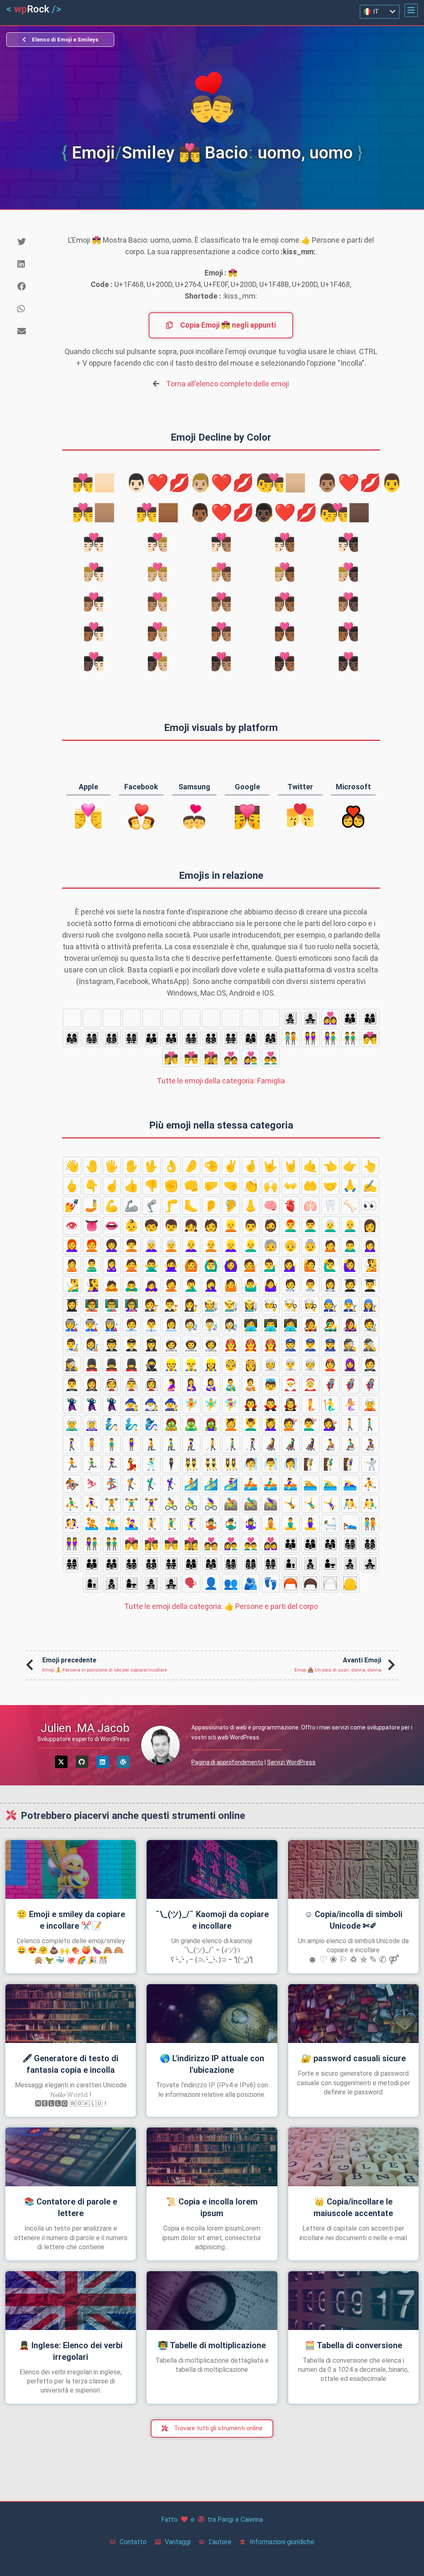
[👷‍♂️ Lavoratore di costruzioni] (191, 1365)
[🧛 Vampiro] (251, 1404)
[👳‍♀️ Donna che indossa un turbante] (311, 1365)
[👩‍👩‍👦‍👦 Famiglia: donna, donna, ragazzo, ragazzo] (92, 1018)
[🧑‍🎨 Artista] (370, 1325)
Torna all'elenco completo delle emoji (228, 384)
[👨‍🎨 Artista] (72, 1345)
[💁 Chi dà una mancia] (251, 1265)
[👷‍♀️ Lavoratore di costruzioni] (211, 1365)
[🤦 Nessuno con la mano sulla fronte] (171, 1285)
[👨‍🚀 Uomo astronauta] (191, 1345)
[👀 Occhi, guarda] (370, 1206)
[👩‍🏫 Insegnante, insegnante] (132, 1305)
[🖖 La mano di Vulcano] (152, 1166)
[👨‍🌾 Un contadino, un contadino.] (231, 1305)
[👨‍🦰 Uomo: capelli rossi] (291, 1225)
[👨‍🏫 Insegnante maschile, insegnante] (112, 1305)
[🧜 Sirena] (311, 1404)
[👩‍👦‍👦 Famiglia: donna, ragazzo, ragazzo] (251, 1018)
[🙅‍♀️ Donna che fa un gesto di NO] (171, 1265)
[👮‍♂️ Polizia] (311, 1345)
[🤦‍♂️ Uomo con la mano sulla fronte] (191, 1285)
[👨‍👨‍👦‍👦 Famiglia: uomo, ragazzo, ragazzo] (211, 1038)
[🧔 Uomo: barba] (271, 1225)
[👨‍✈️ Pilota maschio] (132, 1345)
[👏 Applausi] (251, 1186)
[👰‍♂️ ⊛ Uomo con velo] (132, 1384)
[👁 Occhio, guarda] (72, 1225)
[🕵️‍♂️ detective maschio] (370, 1345)
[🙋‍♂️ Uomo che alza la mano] (330, 1265)
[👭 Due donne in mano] (311, 1038)
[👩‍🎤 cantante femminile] (350, 1325)
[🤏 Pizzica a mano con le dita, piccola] (211, 1166)
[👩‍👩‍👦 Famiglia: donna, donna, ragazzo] (251, 1038)
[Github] (82, 1762)
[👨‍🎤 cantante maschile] (330, 1325)
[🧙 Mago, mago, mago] (132, 1404)
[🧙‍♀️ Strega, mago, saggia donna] (171, 1404)
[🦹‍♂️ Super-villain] (92, 1404)
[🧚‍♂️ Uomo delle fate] (211, 1404)
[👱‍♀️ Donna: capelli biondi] (231, 1245)
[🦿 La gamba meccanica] (152, 1206)
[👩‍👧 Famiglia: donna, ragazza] (271, 1018)
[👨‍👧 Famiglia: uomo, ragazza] (171, 1018)
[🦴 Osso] (350, 1206)
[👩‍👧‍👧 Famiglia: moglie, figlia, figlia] (311, 1018)
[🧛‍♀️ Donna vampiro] (291, 1404)
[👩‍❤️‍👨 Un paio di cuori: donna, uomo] (251, 1058)
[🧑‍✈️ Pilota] (112, 1345)
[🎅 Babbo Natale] (291, 1384)
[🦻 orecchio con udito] (231, 1206)
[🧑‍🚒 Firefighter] (231, 1345)
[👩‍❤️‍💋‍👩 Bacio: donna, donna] (211, 1058)
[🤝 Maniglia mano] (330, 1186)
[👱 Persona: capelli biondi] (231, 1225)
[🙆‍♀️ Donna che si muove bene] (231, 1265)
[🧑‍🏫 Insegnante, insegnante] (92, 1305)
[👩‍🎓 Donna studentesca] (72, 1305)
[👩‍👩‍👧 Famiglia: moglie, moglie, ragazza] (271, 1038)
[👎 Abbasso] (152, 1186)
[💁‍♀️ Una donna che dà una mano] (291, 1265)
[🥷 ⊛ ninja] (152, 1365)
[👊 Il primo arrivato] (191, 1186)
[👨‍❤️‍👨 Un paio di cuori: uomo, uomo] (271, 1058)
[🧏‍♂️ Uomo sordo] (72, 1285)
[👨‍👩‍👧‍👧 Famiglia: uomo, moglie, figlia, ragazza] (132, 1038)
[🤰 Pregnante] (171, 1384)
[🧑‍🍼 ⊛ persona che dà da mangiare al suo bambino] (251, 1384)
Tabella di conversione (353, 2345)
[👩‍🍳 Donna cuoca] (311, 1305)
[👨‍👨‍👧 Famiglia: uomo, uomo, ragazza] (171, 1038)
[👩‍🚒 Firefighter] (271, 1345)
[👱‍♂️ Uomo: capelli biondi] (251, 1245)
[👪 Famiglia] (350, 1018)
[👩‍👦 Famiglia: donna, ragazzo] (231, 1018)
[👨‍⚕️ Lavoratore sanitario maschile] (311, 1285)
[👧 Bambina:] (191, 1225)
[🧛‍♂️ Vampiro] (271, 1404)
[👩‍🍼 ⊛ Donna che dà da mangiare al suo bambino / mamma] (211, 1384)
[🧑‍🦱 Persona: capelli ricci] (132, 1245)
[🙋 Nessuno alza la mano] (311, 1265)
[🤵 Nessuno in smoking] (370, 1365)
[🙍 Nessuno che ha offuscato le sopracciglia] (330, 1245)
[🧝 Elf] (370, 1404)
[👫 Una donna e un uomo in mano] (330, 1038)
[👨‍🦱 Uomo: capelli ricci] (311, 1225)
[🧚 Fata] (191, 1404)
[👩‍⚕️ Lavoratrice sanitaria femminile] (330, 1285)
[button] (411, 10)
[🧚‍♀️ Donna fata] (231, 1404)
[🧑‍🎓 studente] (350, 1285)
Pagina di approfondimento (227, 1762)
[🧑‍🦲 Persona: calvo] (211, 1245)
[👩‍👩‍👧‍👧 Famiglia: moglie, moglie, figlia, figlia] (112, 1018)
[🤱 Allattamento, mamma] (191, 1384)
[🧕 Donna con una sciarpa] (350, 1365)
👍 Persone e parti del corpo (221, 1606)
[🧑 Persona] (211, 1225)
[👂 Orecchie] (211, 1206)
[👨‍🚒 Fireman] (251, 1345)
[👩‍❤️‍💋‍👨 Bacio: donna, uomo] (171, 1058)
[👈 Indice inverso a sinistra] (330, 1166)
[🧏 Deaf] (370, 1265)
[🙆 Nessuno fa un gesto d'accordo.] (191, 1265)
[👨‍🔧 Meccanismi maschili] (350, 1305)
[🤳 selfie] (92, 1206)
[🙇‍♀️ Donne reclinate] (152, 1285)
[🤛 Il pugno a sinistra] (211, 1186)
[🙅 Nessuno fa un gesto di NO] (132, 1265)
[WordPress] (123, 1762)
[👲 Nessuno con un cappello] (330, 1365)
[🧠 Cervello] (271, 1206)
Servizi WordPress (291, 1762)
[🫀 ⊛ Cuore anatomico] (291, 1206)
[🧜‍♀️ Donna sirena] (350, 1404)
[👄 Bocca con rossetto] (112, 1225)
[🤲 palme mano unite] (311, 1186)
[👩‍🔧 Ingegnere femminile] (370, 1305)
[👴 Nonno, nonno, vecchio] (291, 1245)
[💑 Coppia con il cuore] (231, 1058)
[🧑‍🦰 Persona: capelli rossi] (92, 1245)
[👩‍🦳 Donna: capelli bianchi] (152, 1245)
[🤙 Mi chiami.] (311, 1166)
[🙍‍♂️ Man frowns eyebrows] (350, 1245)
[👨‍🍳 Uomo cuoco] (291, 1305)
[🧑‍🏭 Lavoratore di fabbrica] (72, 1325)
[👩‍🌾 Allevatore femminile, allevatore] (251, 1305)
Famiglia (221, 1081)
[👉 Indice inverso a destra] (350, 1166)
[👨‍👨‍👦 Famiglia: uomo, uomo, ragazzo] (152, 1038)
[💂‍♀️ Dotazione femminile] (132, 1365)
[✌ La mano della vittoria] (231, 1166)
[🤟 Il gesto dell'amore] (271, 1166)
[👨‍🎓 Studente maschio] (370, 1285)
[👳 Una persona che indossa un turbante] (271, 1365)
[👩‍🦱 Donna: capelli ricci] (112, 1245)
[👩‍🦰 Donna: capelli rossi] (72, 1245)
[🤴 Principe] (231, 1365)
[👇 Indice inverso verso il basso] (92, 1186)
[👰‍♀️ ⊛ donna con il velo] (152, 1384)
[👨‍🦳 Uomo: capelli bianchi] (330, 1225)
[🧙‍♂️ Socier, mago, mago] (152, 1404)
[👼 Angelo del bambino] (271, 1384)
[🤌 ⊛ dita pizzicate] (191, 1166)
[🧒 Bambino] (152, 1225)
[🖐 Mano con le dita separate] (112, 1166)
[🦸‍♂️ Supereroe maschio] (350, 1384)
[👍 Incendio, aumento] (132, 1186)
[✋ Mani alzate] (132, 1166)
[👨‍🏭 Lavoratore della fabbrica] (92, 1325)
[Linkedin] (103, 1762)
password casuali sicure (353, 2058)
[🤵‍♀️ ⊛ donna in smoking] (92, 1384)
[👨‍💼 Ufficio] (152, 1325)
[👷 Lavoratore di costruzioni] (171, 1365)
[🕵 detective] (350, 1345)
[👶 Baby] (132, 1225)
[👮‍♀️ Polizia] (330, 1345)
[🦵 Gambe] (171, 1206)
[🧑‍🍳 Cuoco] (271, 1305)
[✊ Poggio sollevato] (171, 1186)
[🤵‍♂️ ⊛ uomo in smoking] (72, 1384)
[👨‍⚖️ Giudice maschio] (171, 1305)
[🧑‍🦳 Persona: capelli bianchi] (171, 1245)
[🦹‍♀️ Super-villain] (112, 1404)
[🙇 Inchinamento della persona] (112, 1285)
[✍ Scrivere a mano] (370, 1186)
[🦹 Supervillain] (72, 1404)
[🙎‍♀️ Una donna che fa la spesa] (112, 1265)
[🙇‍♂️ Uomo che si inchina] (132, 1285)
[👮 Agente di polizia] (291, 1345)
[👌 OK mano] (171, 1166)
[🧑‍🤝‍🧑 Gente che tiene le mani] (291, 1038)
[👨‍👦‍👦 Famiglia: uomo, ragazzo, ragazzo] (152, 1018)
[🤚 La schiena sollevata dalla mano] (92, 1166)
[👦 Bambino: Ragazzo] (171, 1225)
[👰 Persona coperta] (112, 1384)
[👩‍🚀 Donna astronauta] (211, 1345)
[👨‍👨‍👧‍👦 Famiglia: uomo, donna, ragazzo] (191, 1038)
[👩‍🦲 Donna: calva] (191, 1245)
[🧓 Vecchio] (271, 1245)
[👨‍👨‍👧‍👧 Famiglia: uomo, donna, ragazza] (231, 1038)
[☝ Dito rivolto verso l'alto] (112, 1186)
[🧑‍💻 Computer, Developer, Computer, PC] (251, 1325)
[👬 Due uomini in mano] (350, 1038)
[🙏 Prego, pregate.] (350, 1186)
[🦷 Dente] (330, 1206)
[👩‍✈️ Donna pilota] (152, 1345)
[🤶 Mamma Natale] (311, 1384)
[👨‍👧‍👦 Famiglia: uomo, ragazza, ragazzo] (191, 1018)
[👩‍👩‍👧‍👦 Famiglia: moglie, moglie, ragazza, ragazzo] (72, 1018)
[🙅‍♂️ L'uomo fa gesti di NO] (152, 1265)
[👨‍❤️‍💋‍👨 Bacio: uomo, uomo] (191, 1058)
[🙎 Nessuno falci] (72, 1265)
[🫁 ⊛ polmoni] (311, 1206)
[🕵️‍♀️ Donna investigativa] (72, 1365)
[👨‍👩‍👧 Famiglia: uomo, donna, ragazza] (72, 1038)
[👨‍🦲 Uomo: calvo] (350, 1225)
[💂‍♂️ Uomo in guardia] (112, 1365)
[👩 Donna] (370, 1225)
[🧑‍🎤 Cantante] (311, 1325)
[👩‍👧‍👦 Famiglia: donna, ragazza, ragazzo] (291, 1018)
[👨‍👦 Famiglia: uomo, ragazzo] (132, 1018)
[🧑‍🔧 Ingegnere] (330, 1305)
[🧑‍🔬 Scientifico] (191, 1325)
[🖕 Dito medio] (72, 1186)
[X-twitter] (61, 1762)
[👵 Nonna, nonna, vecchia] (311, 1245)
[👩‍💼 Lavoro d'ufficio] (171, 1325)
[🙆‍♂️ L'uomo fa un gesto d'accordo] (211, 1265)
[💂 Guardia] (92, 1365)
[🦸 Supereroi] (330, 1384)
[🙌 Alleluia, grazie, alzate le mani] (271, 1186)
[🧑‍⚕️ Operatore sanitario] (291, 1285)
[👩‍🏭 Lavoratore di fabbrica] (112, 1325)
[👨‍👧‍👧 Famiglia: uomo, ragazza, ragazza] (211, 1018)
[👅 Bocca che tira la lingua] (92, 1225)
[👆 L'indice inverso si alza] (370, 1166)
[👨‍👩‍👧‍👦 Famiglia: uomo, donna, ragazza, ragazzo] (92, 1038)
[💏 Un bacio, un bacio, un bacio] (370, 1038)
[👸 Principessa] (251, 1365)
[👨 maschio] (251, 1225)
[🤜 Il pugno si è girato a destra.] (231, 1186)
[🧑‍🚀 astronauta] (171, 1345)
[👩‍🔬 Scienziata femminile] (231, 1325)
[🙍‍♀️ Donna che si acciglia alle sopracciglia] (370, 1245)
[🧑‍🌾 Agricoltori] (211, 1305)
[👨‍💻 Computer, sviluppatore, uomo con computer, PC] (271, 1325)
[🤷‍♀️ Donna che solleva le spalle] (271, 1285)
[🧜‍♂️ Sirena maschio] (330, 1404)
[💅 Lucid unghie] (72, 1206)
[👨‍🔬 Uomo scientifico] (211, 1325)
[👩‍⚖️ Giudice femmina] (191, 1305)
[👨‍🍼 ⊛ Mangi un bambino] (231, 1384)
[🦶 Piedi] (191, 1206)
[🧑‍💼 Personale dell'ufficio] (132, 1325)
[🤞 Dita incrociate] (251, 1166)
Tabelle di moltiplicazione (212, 2345)
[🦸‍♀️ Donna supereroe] (370, 1384)
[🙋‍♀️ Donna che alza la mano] (350, 1265)
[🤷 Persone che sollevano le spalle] (231, 1285)
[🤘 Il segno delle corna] (291, 1166)
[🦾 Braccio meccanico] (132, 1206)
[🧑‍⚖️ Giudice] (152, 1305)
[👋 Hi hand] (72, 1166)
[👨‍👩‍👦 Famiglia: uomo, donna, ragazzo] (370, 1018)
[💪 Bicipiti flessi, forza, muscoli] (112, 1206)
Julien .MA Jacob (85, 1728)
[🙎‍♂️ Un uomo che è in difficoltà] (92, 1265)
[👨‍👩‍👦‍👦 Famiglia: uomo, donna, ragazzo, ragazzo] (112, 1038)
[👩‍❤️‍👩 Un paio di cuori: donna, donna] (330, 1018)
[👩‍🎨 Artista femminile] (92, 1345)
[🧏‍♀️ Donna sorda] (92, 1285)
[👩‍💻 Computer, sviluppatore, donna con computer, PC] (291, 1325)
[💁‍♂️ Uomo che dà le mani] (271, 1265)
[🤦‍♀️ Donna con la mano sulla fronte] (211, 1285)
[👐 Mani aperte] (291, 1186)
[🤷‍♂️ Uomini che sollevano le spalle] (251, 1285)
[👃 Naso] (251, 1206)
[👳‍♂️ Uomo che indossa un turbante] (291, 1365)
